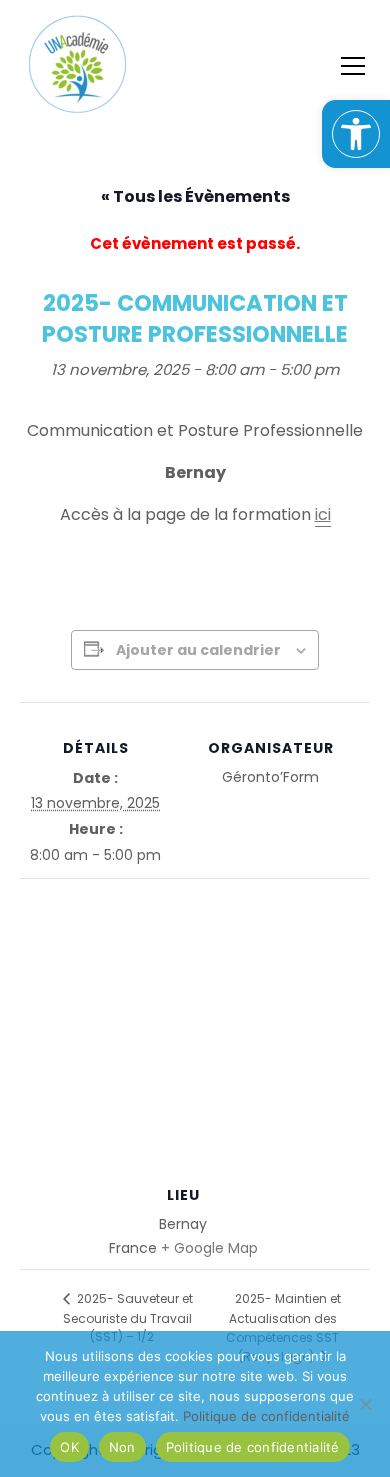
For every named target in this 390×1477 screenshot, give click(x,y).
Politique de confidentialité (253, 1447)
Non (122, 1447)
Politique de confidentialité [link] (266, 1416)
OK (69, 1447)
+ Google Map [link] (209, 1248)
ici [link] (323, 514)
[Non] (365, 1404)
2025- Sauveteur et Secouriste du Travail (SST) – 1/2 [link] (128, 1317)
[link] (356, 134)
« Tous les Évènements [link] (195, 196)
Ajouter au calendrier (198, 650)
